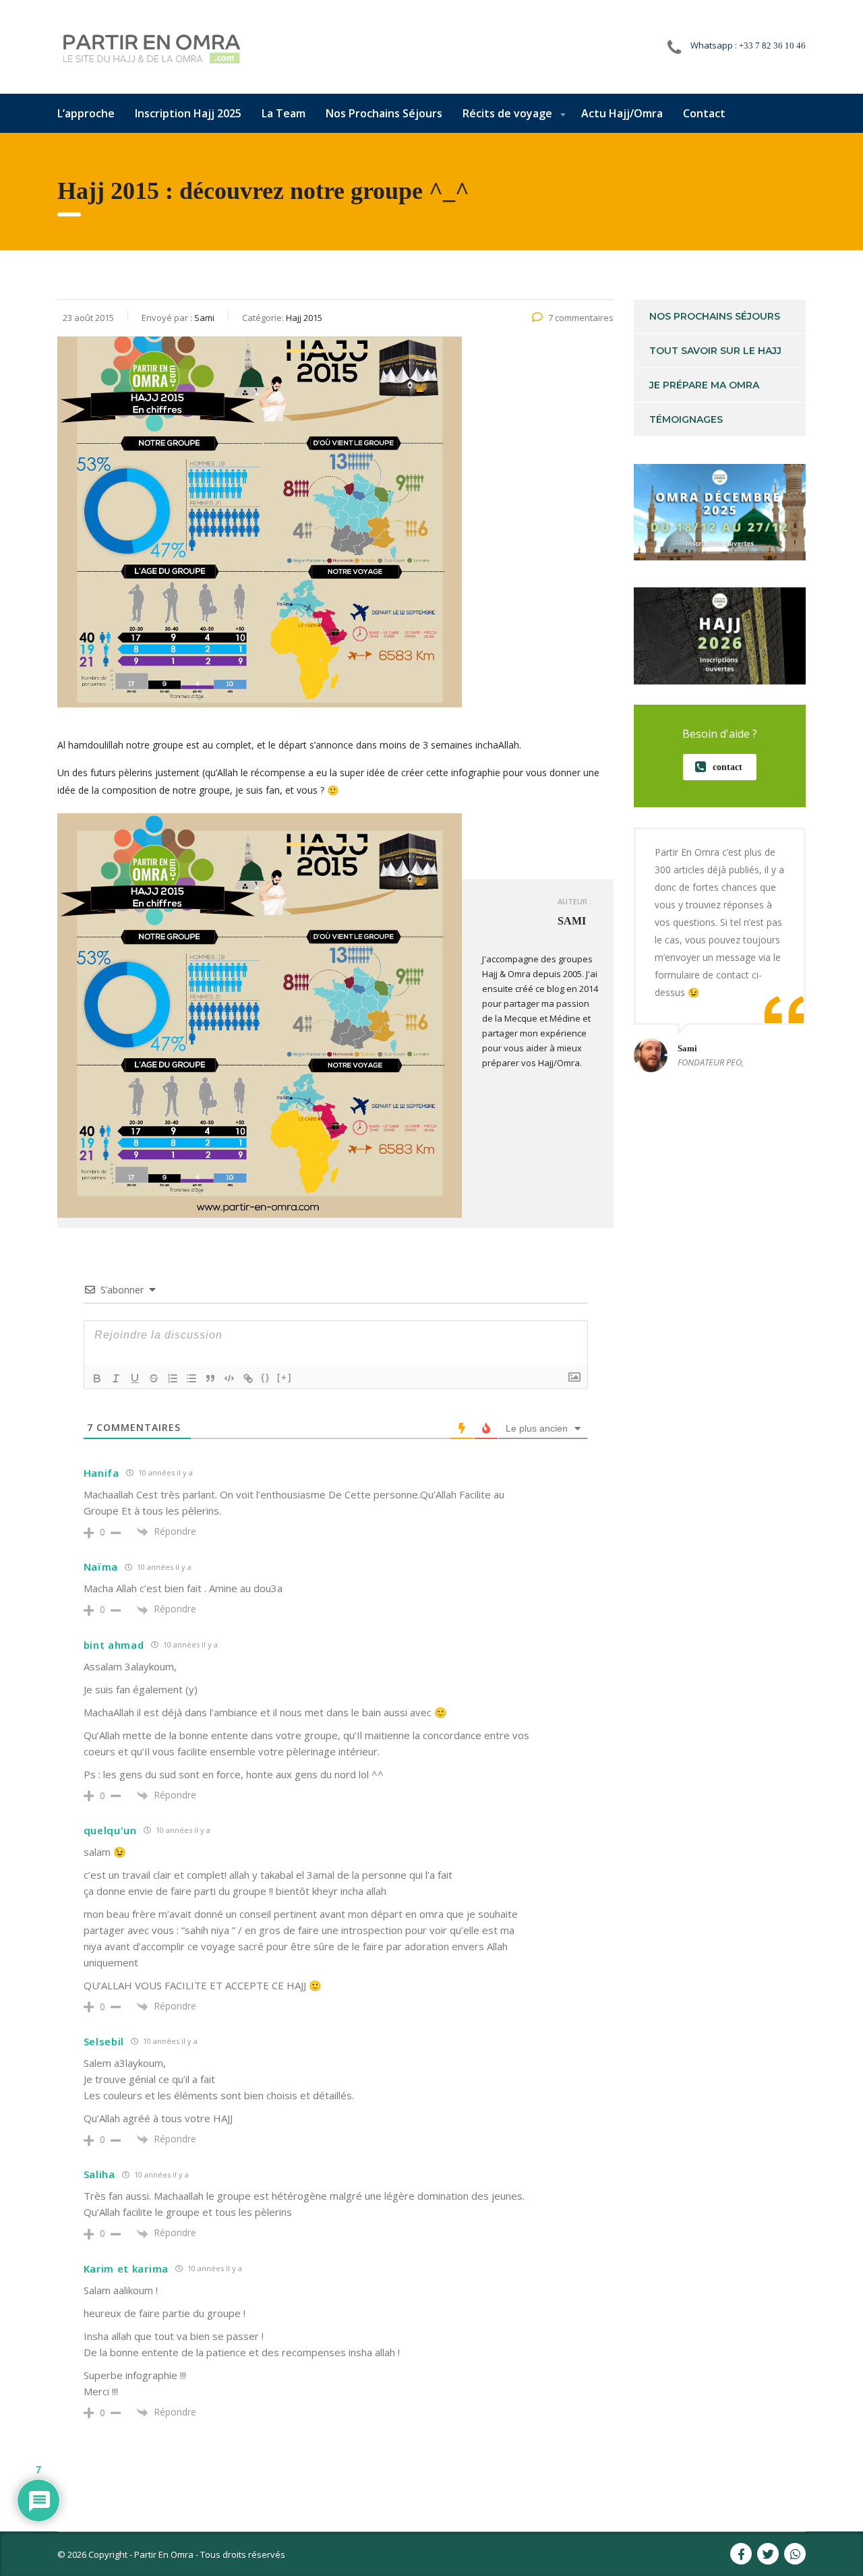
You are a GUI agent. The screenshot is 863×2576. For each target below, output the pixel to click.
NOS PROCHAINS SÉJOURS (715, 316)
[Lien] (248, 1378)
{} (266, 1377)
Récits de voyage (507, 113)
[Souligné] (135, 1378)
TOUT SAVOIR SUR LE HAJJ (715, 351)
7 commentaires (581, 318)
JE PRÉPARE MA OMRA (704, 385)
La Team (284, 113)
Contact (704, 113)
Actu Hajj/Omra (622, 113)
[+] (285, 1377)
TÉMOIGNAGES (686, 419)
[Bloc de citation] (210, 1378)
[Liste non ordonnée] (191, 1378)
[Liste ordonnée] (173, 1378)
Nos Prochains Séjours (384, 113)
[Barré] (154, 1378)
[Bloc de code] (229, 1378)
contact (727, 767)
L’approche (86, 113)
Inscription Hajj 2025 (188, 113)
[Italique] (116, 1378)
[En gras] (97, 1378)
